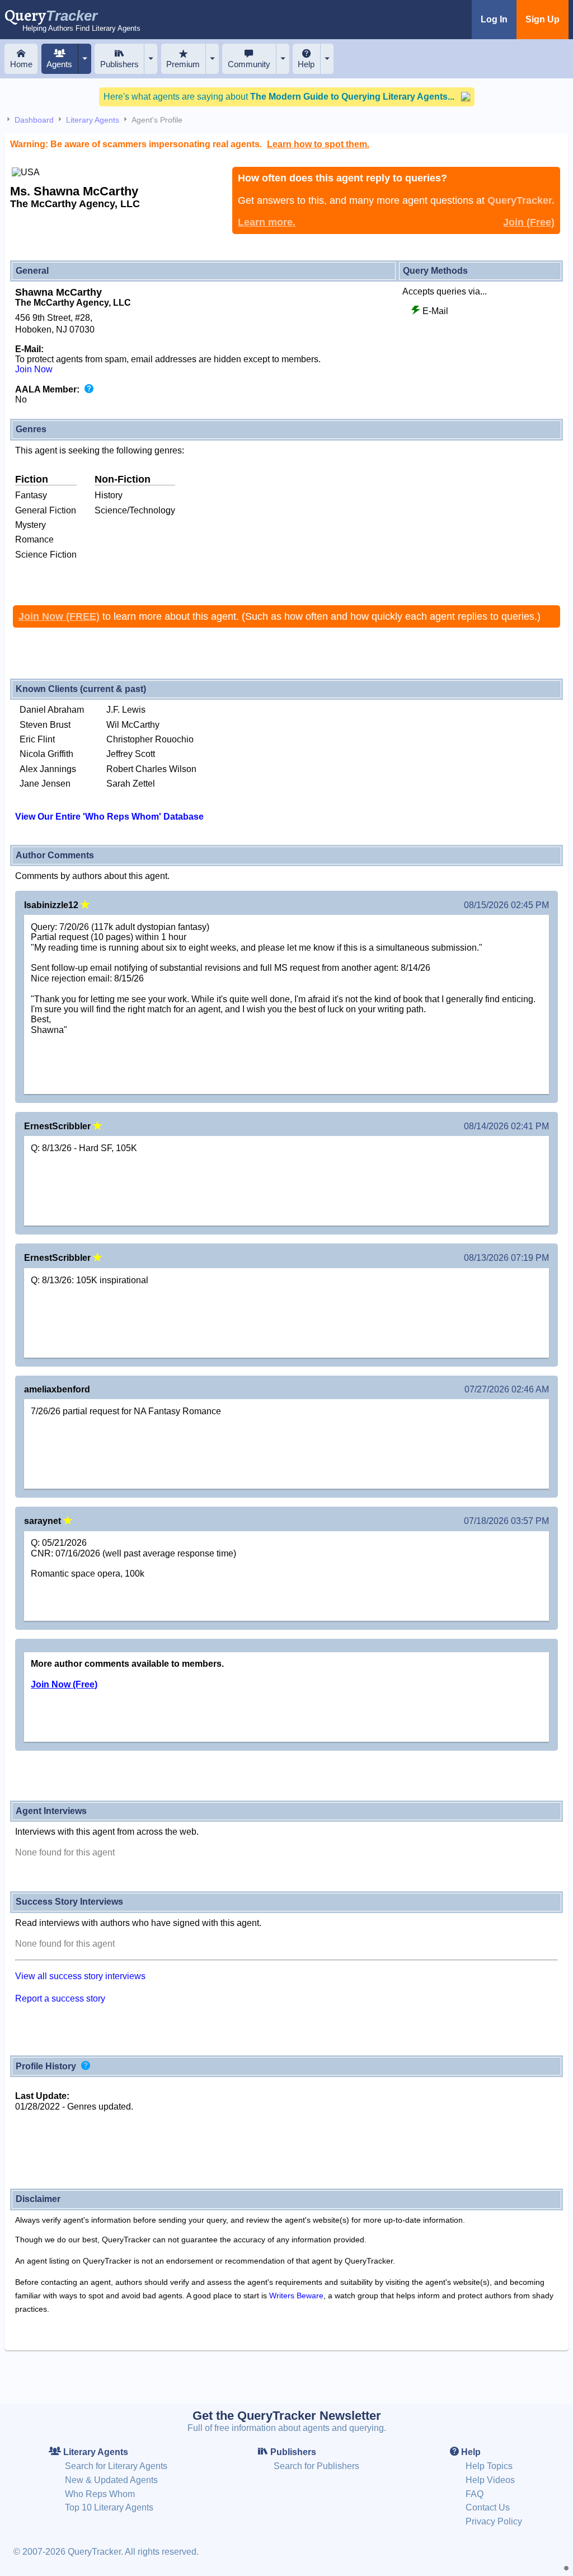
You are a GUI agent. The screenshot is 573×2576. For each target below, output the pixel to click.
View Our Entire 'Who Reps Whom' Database (109, 817)
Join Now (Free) (64, 1684)
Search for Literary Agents (116, 2466)
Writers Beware (296, 2296)
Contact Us (488, 2507)
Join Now (34, 369)
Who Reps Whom (100, 2494)
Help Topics (489, 2466)
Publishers (119, 64)
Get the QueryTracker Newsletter (287, 2416)
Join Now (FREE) (59, 616)
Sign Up (543, 19)
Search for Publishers (316, 2466)
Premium (183, 64)
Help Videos (490, 2480)
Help (306, 64)
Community (249, 64)
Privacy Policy (494, 2521)
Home (21, 64)
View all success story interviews (80, 1976)
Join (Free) (529, 222)
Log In (494, 19)
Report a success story (60, 1998)
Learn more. (267, 222)
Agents (59, 64)
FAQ (475, 2494)
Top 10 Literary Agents (109, 2507)
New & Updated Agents (111, 2480)
